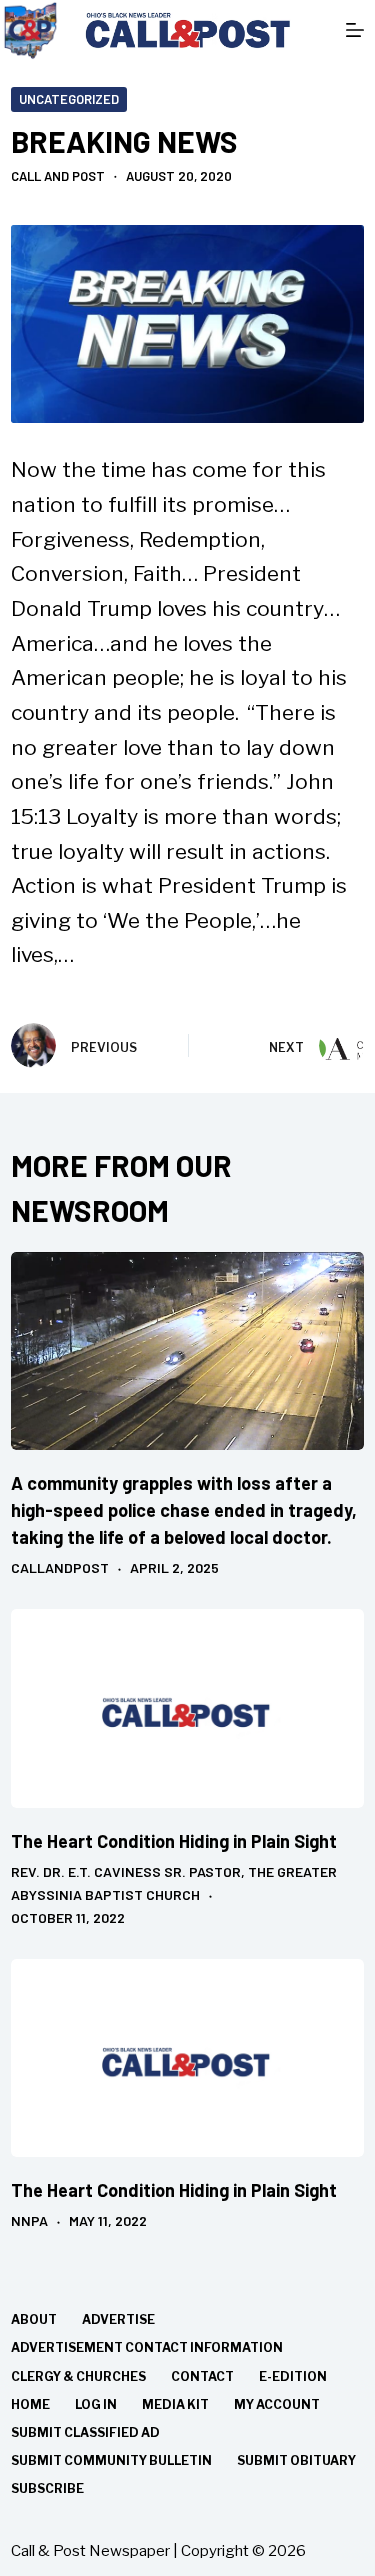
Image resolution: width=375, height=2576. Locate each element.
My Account (277, 2404)
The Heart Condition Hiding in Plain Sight (174, 1841)
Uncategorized (69, 99)
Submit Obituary (296, 2460)
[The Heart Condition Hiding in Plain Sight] (187, 1708)
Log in (96, 2404)
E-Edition (293, 2376)
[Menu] (355, 30)
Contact (202, 2376)
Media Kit (175, 2404)
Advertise (118, 2319)
